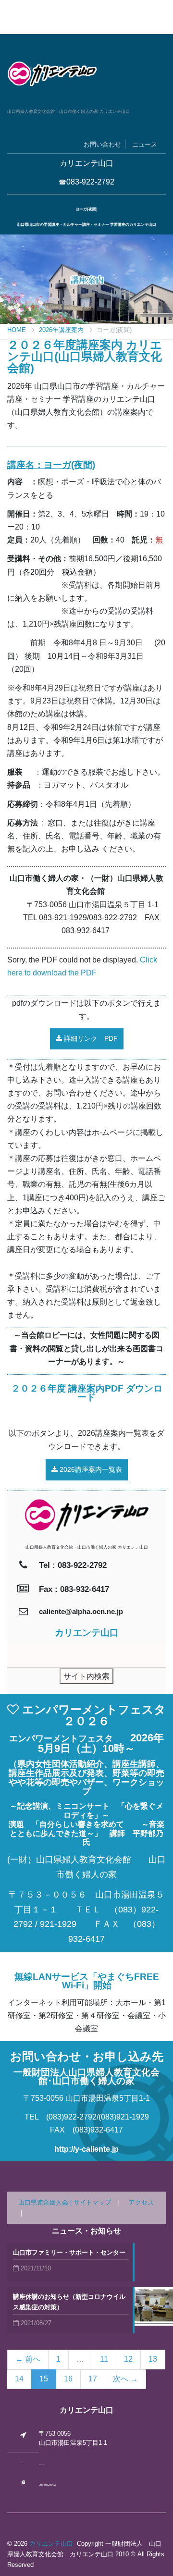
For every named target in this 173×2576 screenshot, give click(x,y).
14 (19, 2379)
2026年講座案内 (62, 330)
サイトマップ (92, 2202)
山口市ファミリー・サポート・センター (69, 2252)
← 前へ (28, 2359)
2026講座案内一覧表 (90, 1469)
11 (104, 2359)
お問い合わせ (102, 144)
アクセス (141, 2202)
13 (153, 2359)
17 (93, 2379)
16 (68, 2379)
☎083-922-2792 (86, 182)
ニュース (145, 144)
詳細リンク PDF (90, 1038)
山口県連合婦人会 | (46, 2202)
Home (18, 330)
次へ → (125, 2379)
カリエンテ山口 (51, 2544)
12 (128, 2359)
